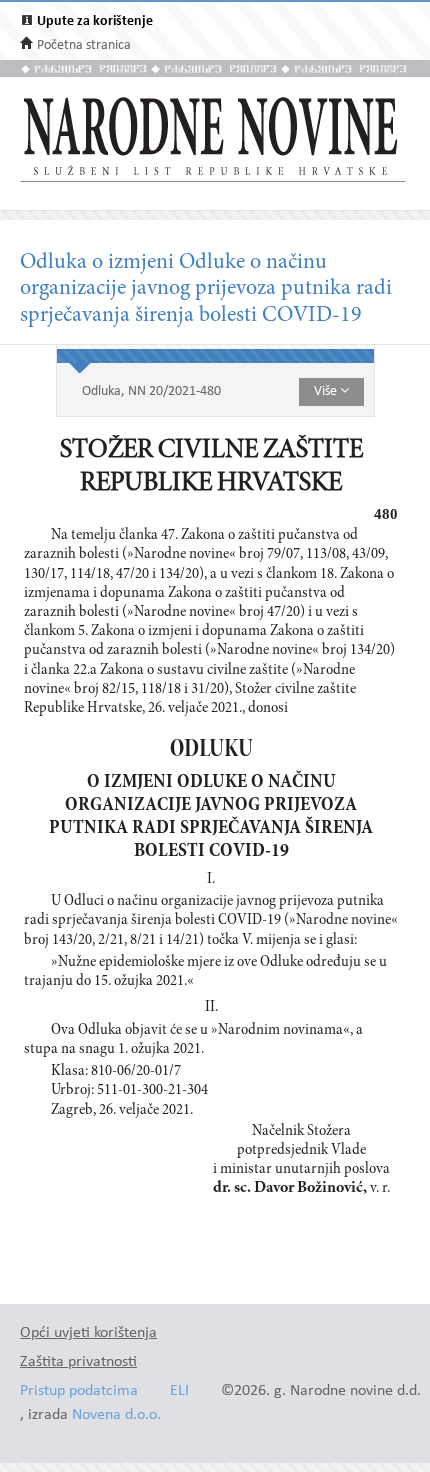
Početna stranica (84, 45)
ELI (179, 1391)
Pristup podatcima (79, 1391)
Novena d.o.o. (116, 1415)
